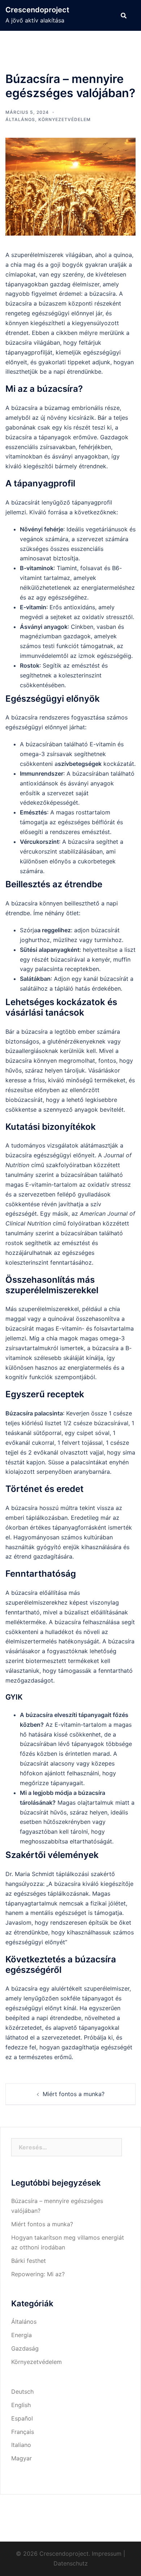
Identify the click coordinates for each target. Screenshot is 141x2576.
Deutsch (22, 2392)
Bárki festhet (29, 2261)
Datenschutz (71, 2563)
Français (23, 2432)
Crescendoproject (37, 10)
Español (22, 2418)
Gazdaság (25, 2348)
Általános (20, 119)
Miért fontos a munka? (74, 2094)
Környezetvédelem (65, 119)
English (21, 2405)
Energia (22, 2335)
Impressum (107, 2554)
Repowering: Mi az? (38, 2274)
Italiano (21, 2445)
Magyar (22, 2458)
